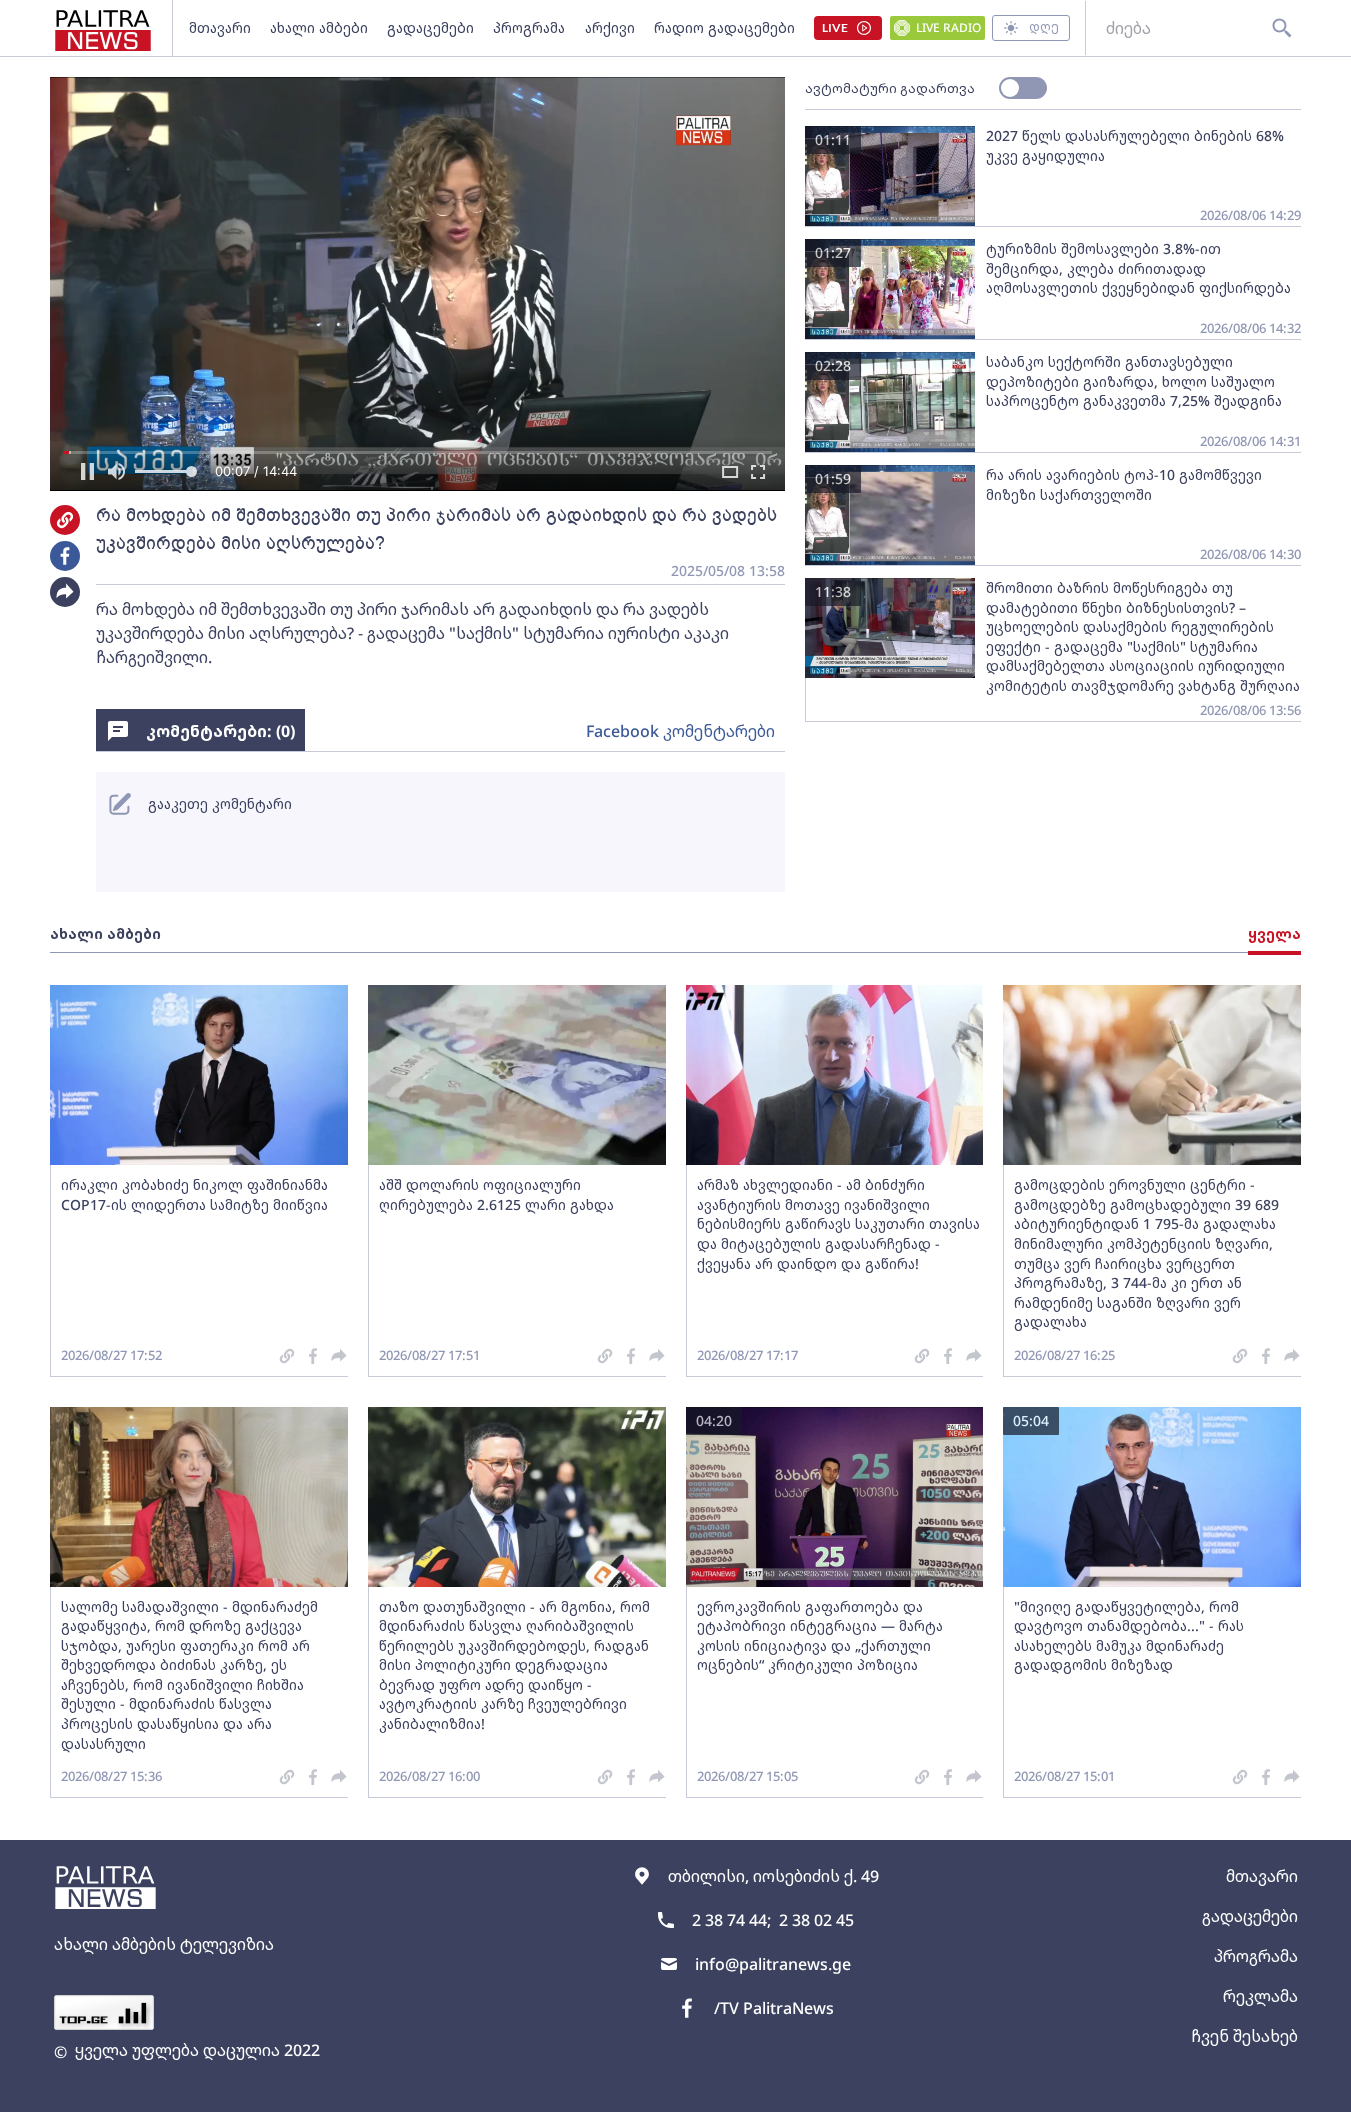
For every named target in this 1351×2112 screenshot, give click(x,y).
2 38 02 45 (816, 1920)
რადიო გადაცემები (724, 27)
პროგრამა (529, 27)
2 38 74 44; (731, 1920)
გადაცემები (430, 27)
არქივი (610, 27)
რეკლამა (1260, 1996)
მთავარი (220, 27)
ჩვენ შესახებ (1244, 2036)
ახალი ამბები (319, 27)
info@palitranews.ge (773, 1964)
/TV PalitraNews (774, 2008)
